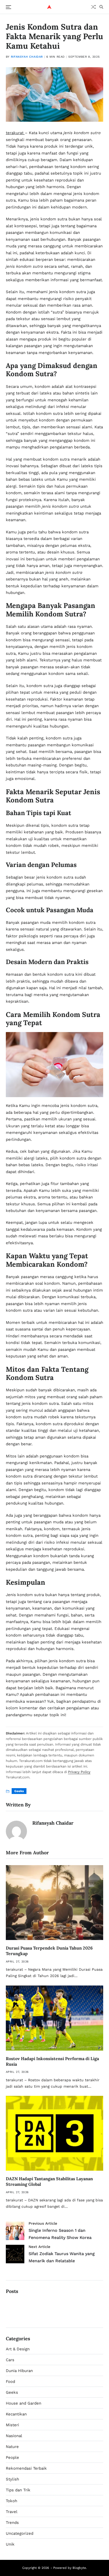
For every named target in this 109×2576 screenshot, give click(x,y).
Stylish (12, 2479)
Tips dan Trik (18, 2490)
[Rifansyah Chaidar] (16, 1831)
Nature (12, 2447)
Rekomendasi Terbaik (26, 2468)
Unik (10, 2544)
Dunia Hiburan (19, 2371)
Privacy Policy (79, 1772)
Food (10, 2382)
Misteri (12, 2425)
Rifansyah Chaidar (27, 57)
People (12, 2457)
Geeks (19, 1791)
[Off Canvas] (8, 7)
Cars (10, 2360)
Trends (12, 2523)
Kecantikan (16, 2414)
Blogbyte (79, 2568)
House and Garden (24, 2403)
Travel (12, 2512)
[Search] (101, 7)
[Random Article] (93, 7)
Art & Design (18, 2349)
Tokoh (12, 2501)
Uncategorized (20, 2533)
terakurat (15, 133)
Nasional (14, 2436)
